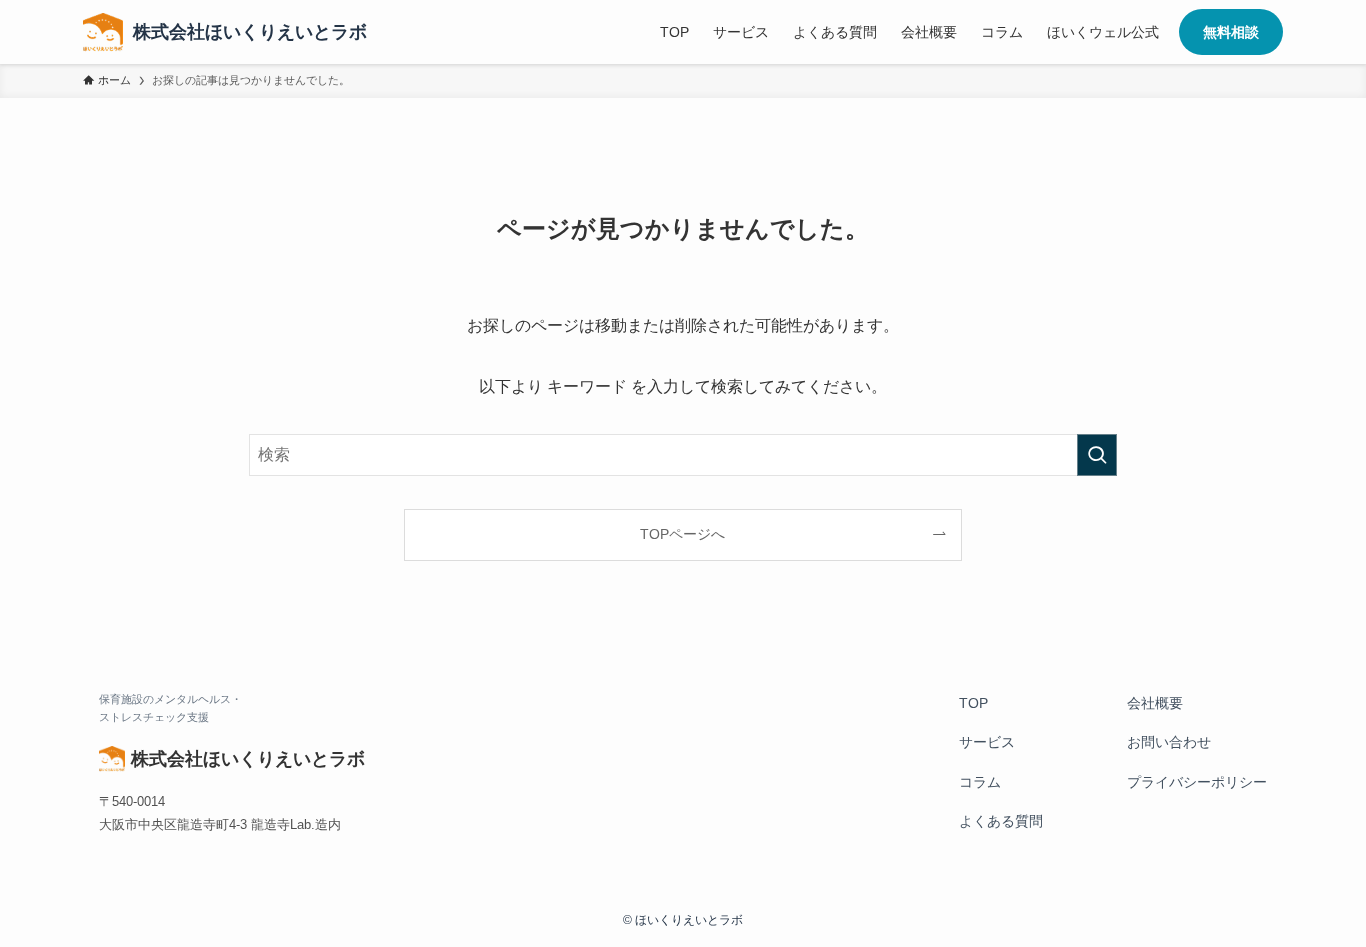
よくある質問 (1001, 821)
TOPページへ (682, 534)
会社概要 (1155, 703)
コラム (980, 782)
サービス (987, 742)
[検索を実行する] (1097, 455)
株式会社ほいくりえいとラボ (250, 32)
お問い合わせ (1169, 742)
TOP (973, 703)
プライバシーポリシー (1197, 782)
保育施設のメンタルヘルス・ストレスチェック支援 (170, 708)
